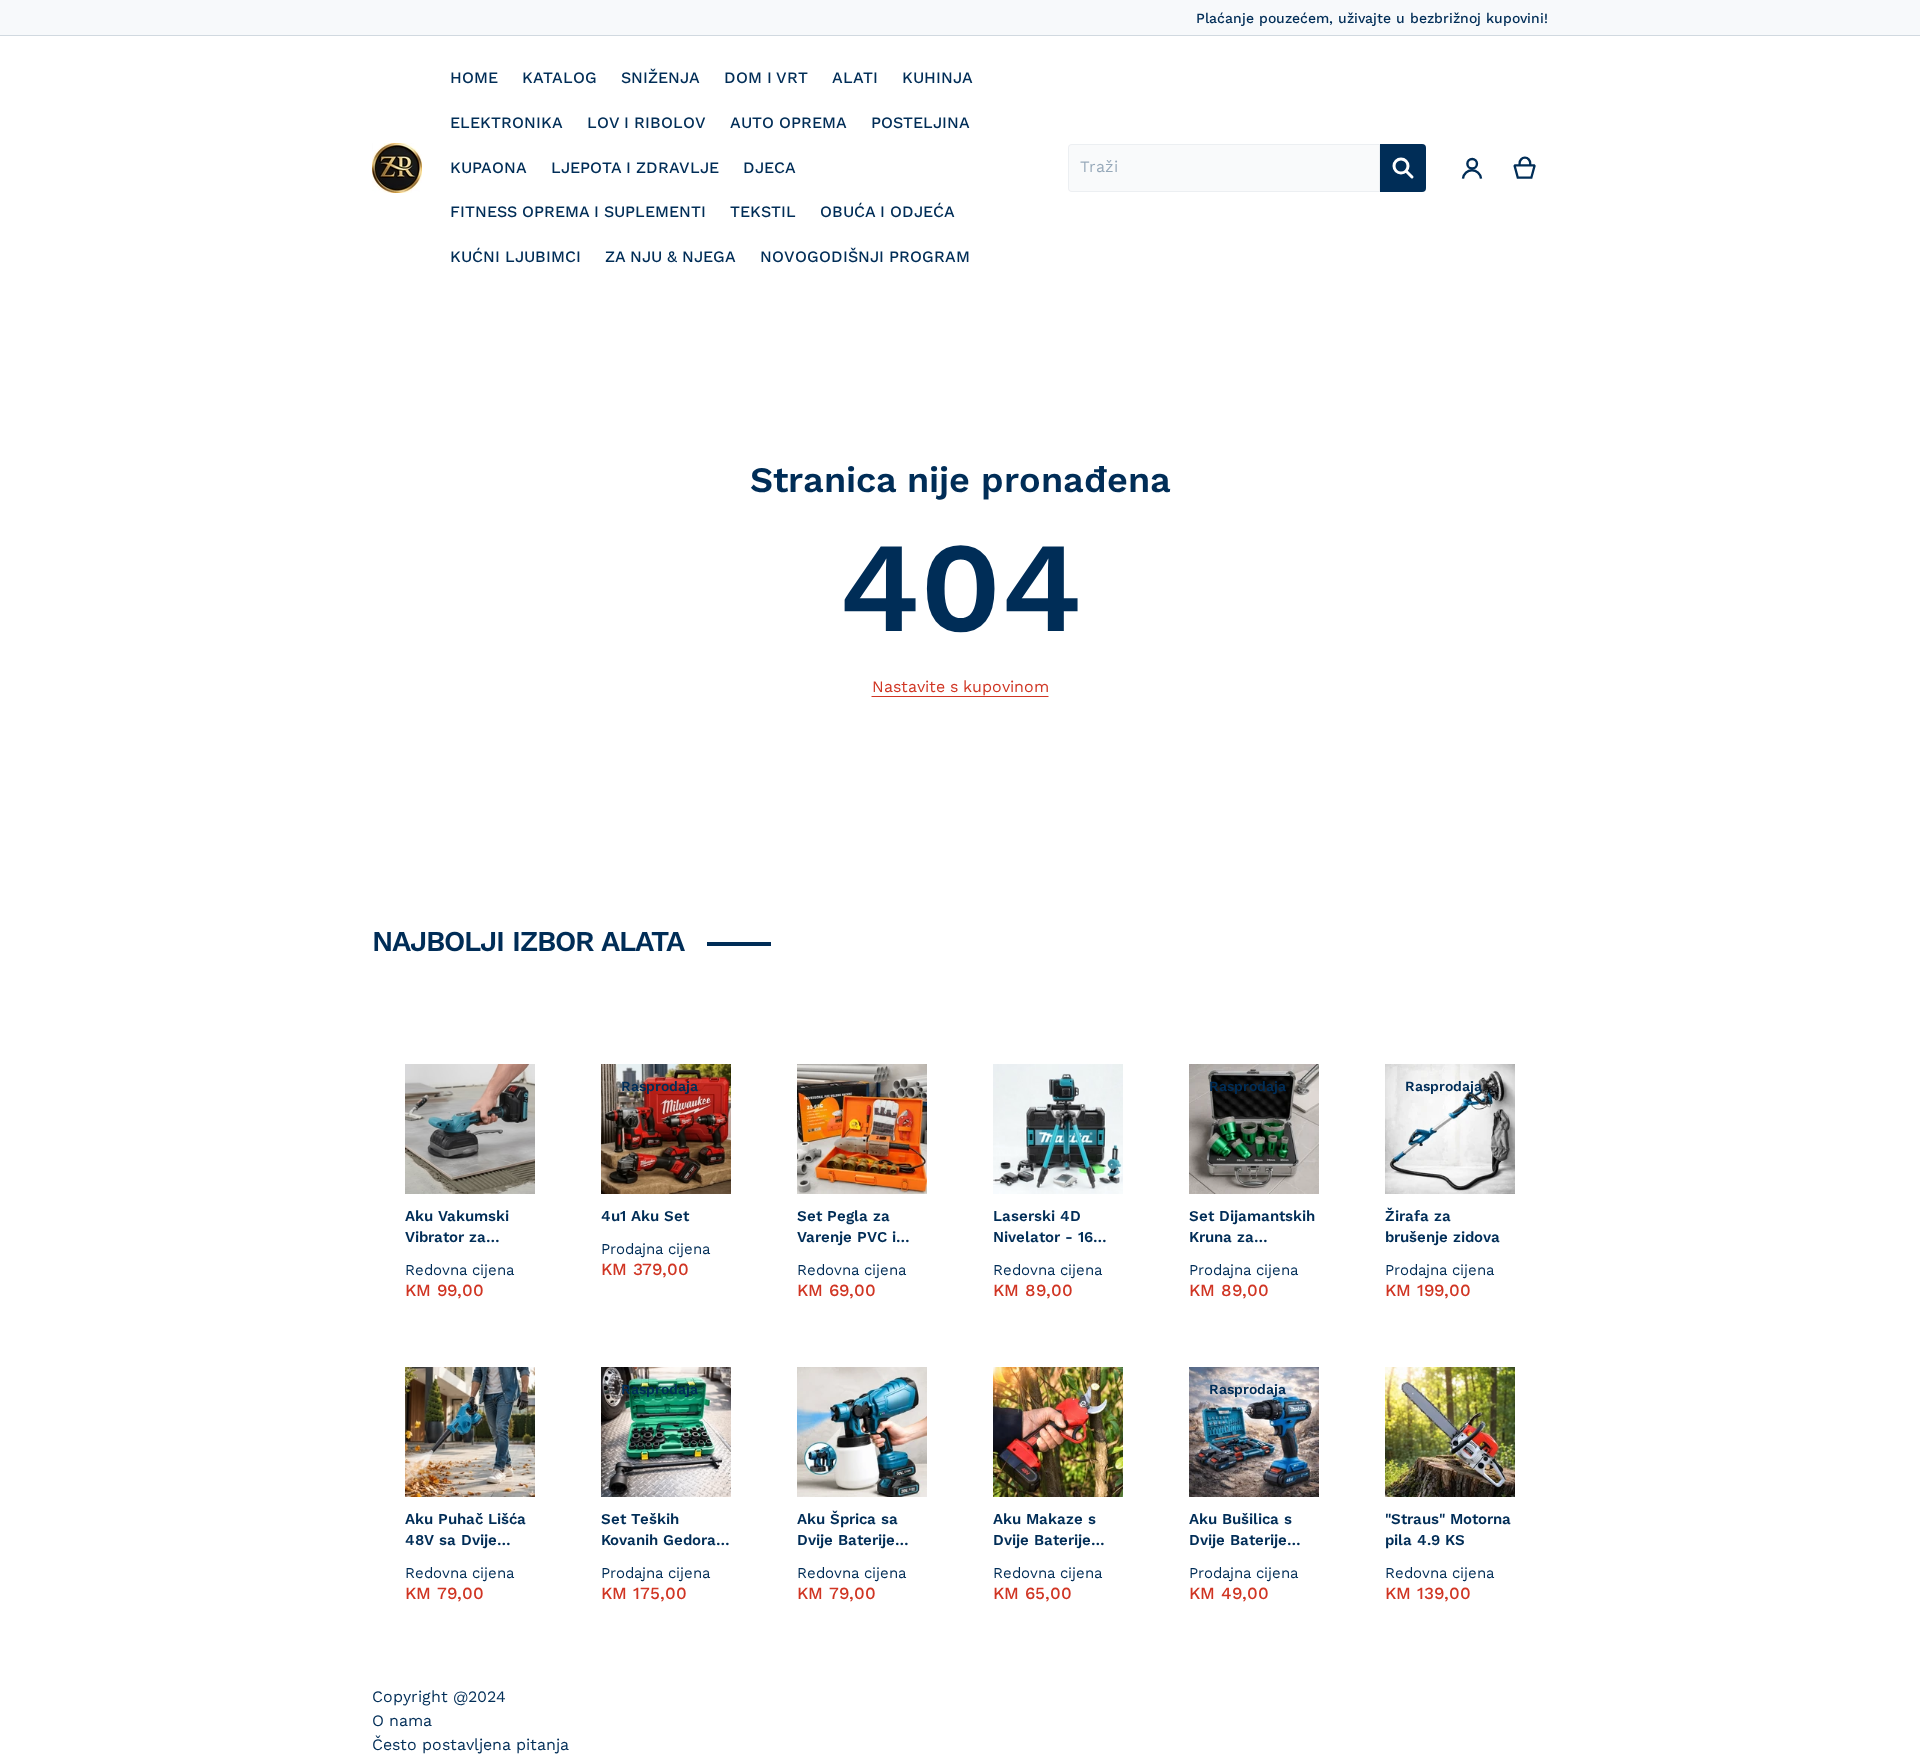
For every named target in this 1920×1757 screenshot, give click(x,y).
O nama (402, 1720)
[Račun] (1472, 168)
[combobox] (1224, 168)
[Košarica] (1525, 168)
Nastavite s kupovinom (960, 686)
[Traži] (1403, 168)
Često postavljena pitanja (470, 1744)
